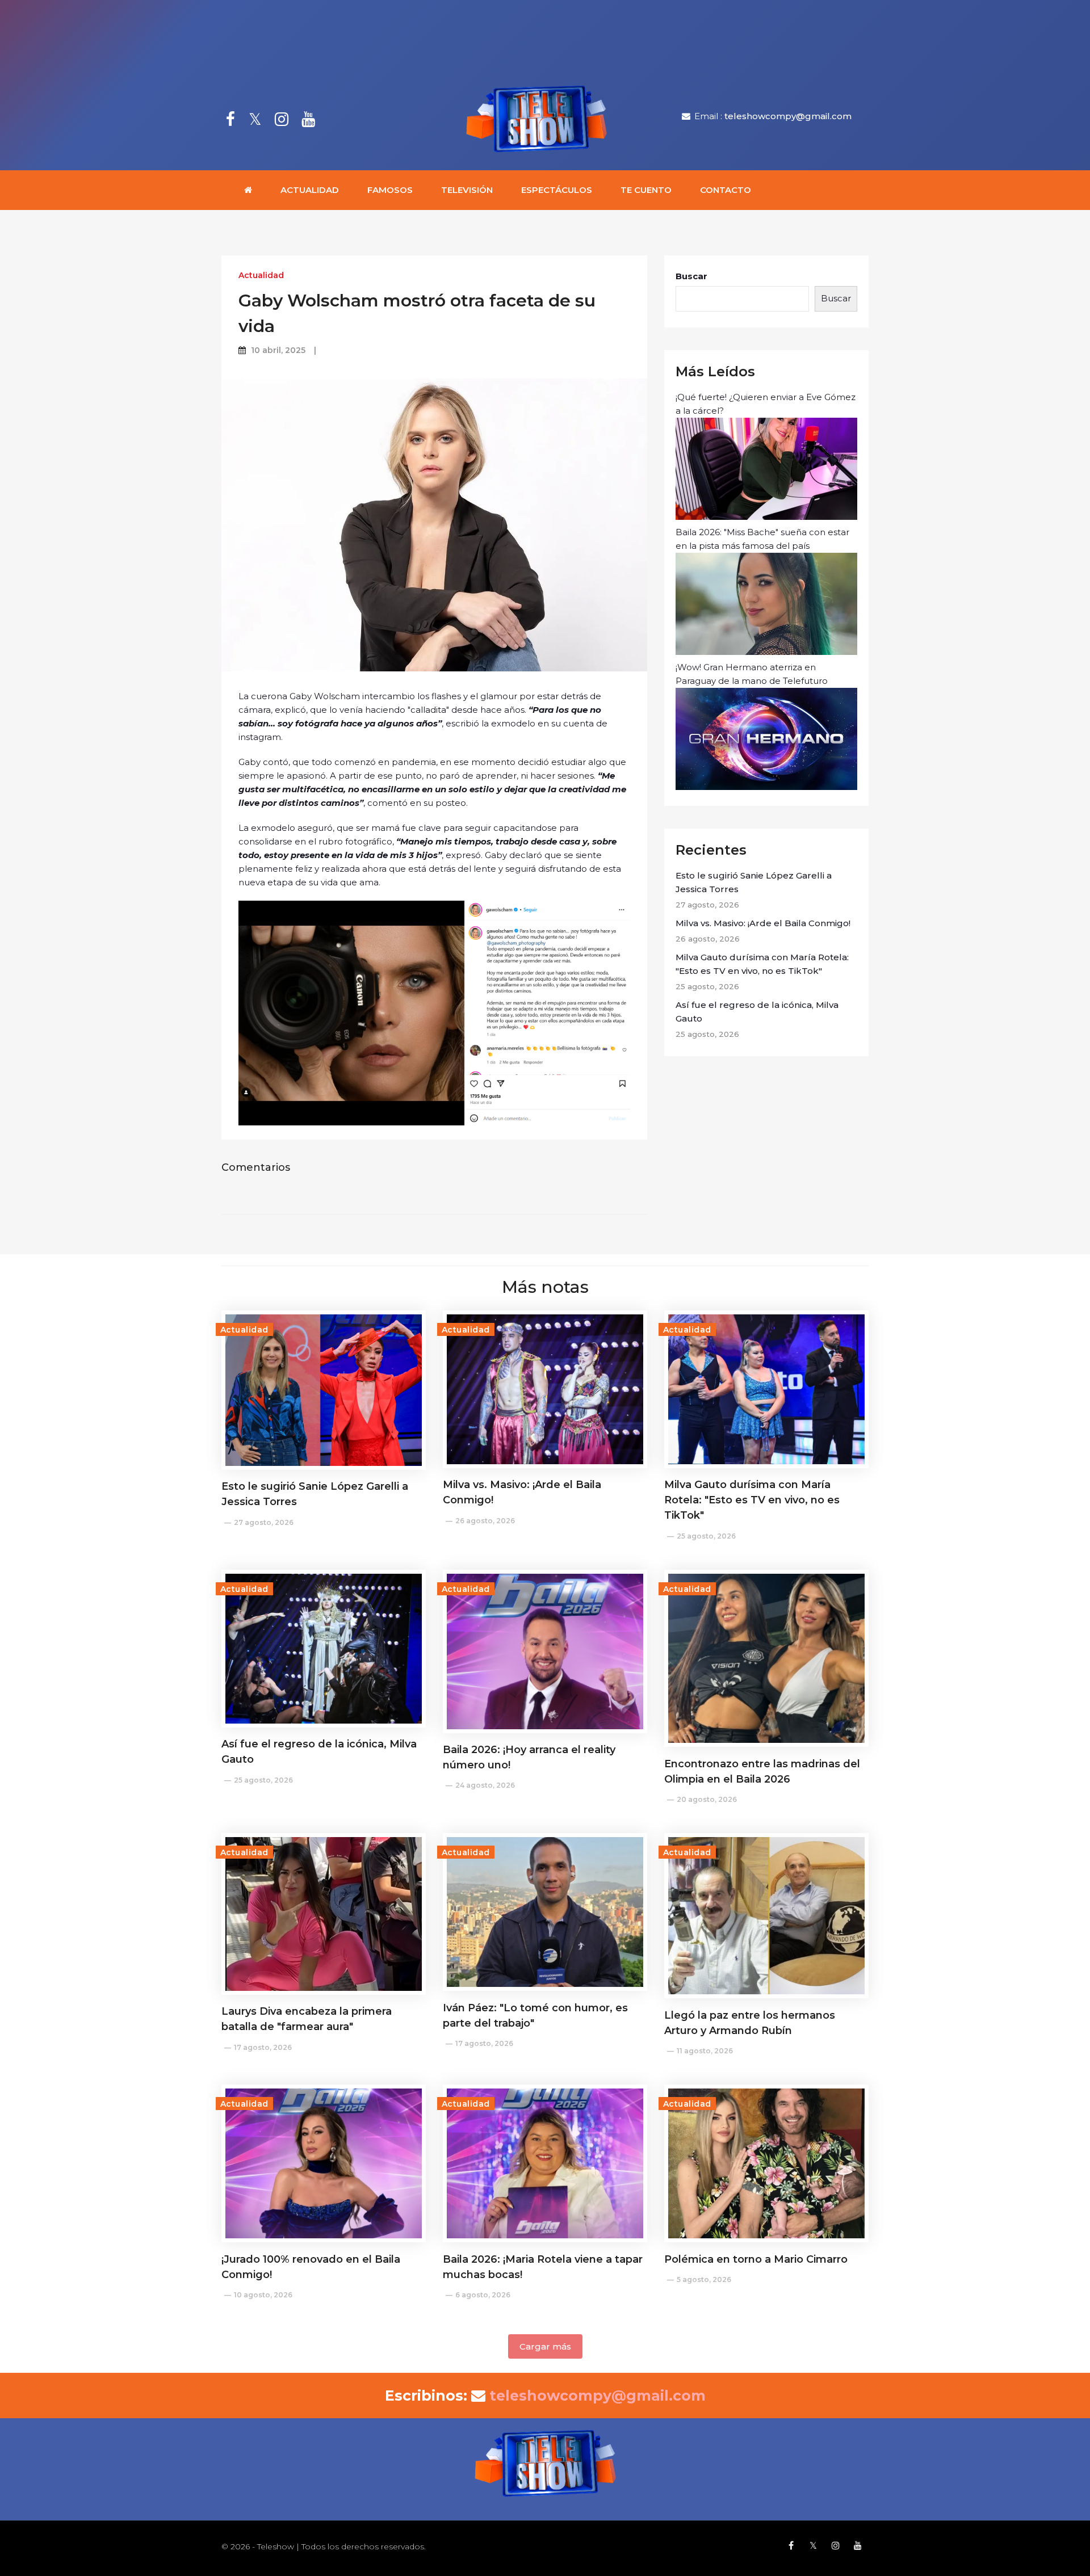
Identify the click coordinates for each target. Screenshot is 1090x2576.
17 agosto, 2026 (263, 2047)
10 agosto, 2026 (263, 2295)
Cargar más (545, 2346)
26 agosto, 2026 (485, 1521)
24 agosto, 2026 (485, 1785)
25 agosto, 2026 (706, 1536)
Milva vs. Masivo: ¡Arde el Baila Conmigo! (763, 923)
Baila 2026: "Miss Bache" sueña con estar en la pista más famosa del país (762, 539)
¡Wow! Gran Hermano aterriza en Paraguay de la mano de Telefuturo (752, 674)
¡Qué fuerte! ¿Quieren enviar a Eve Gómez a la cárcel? (766, 404)
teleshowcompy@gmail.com (788, 116)
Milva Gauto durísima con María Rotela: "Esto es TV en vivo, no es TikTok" (762, 964)
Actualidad (310, 190)
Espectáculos (557, 190)
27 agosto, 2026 (264, 1522)
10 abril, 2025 (278, 350)
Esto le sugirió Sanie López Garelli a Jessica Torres (754, 882)
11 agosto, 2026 (705, 2051)
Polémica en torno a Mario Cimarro (756, 2259)
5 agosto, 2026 (704, 2279)
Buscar (691, 276)
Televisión (467, 190)
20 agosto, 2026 (707, 1799)
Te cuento (646, 190)
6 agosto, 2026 (483, 2295)
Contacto (726, 190)
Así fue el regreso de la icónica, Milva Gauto (757, 1012)
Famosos (390, 190)
